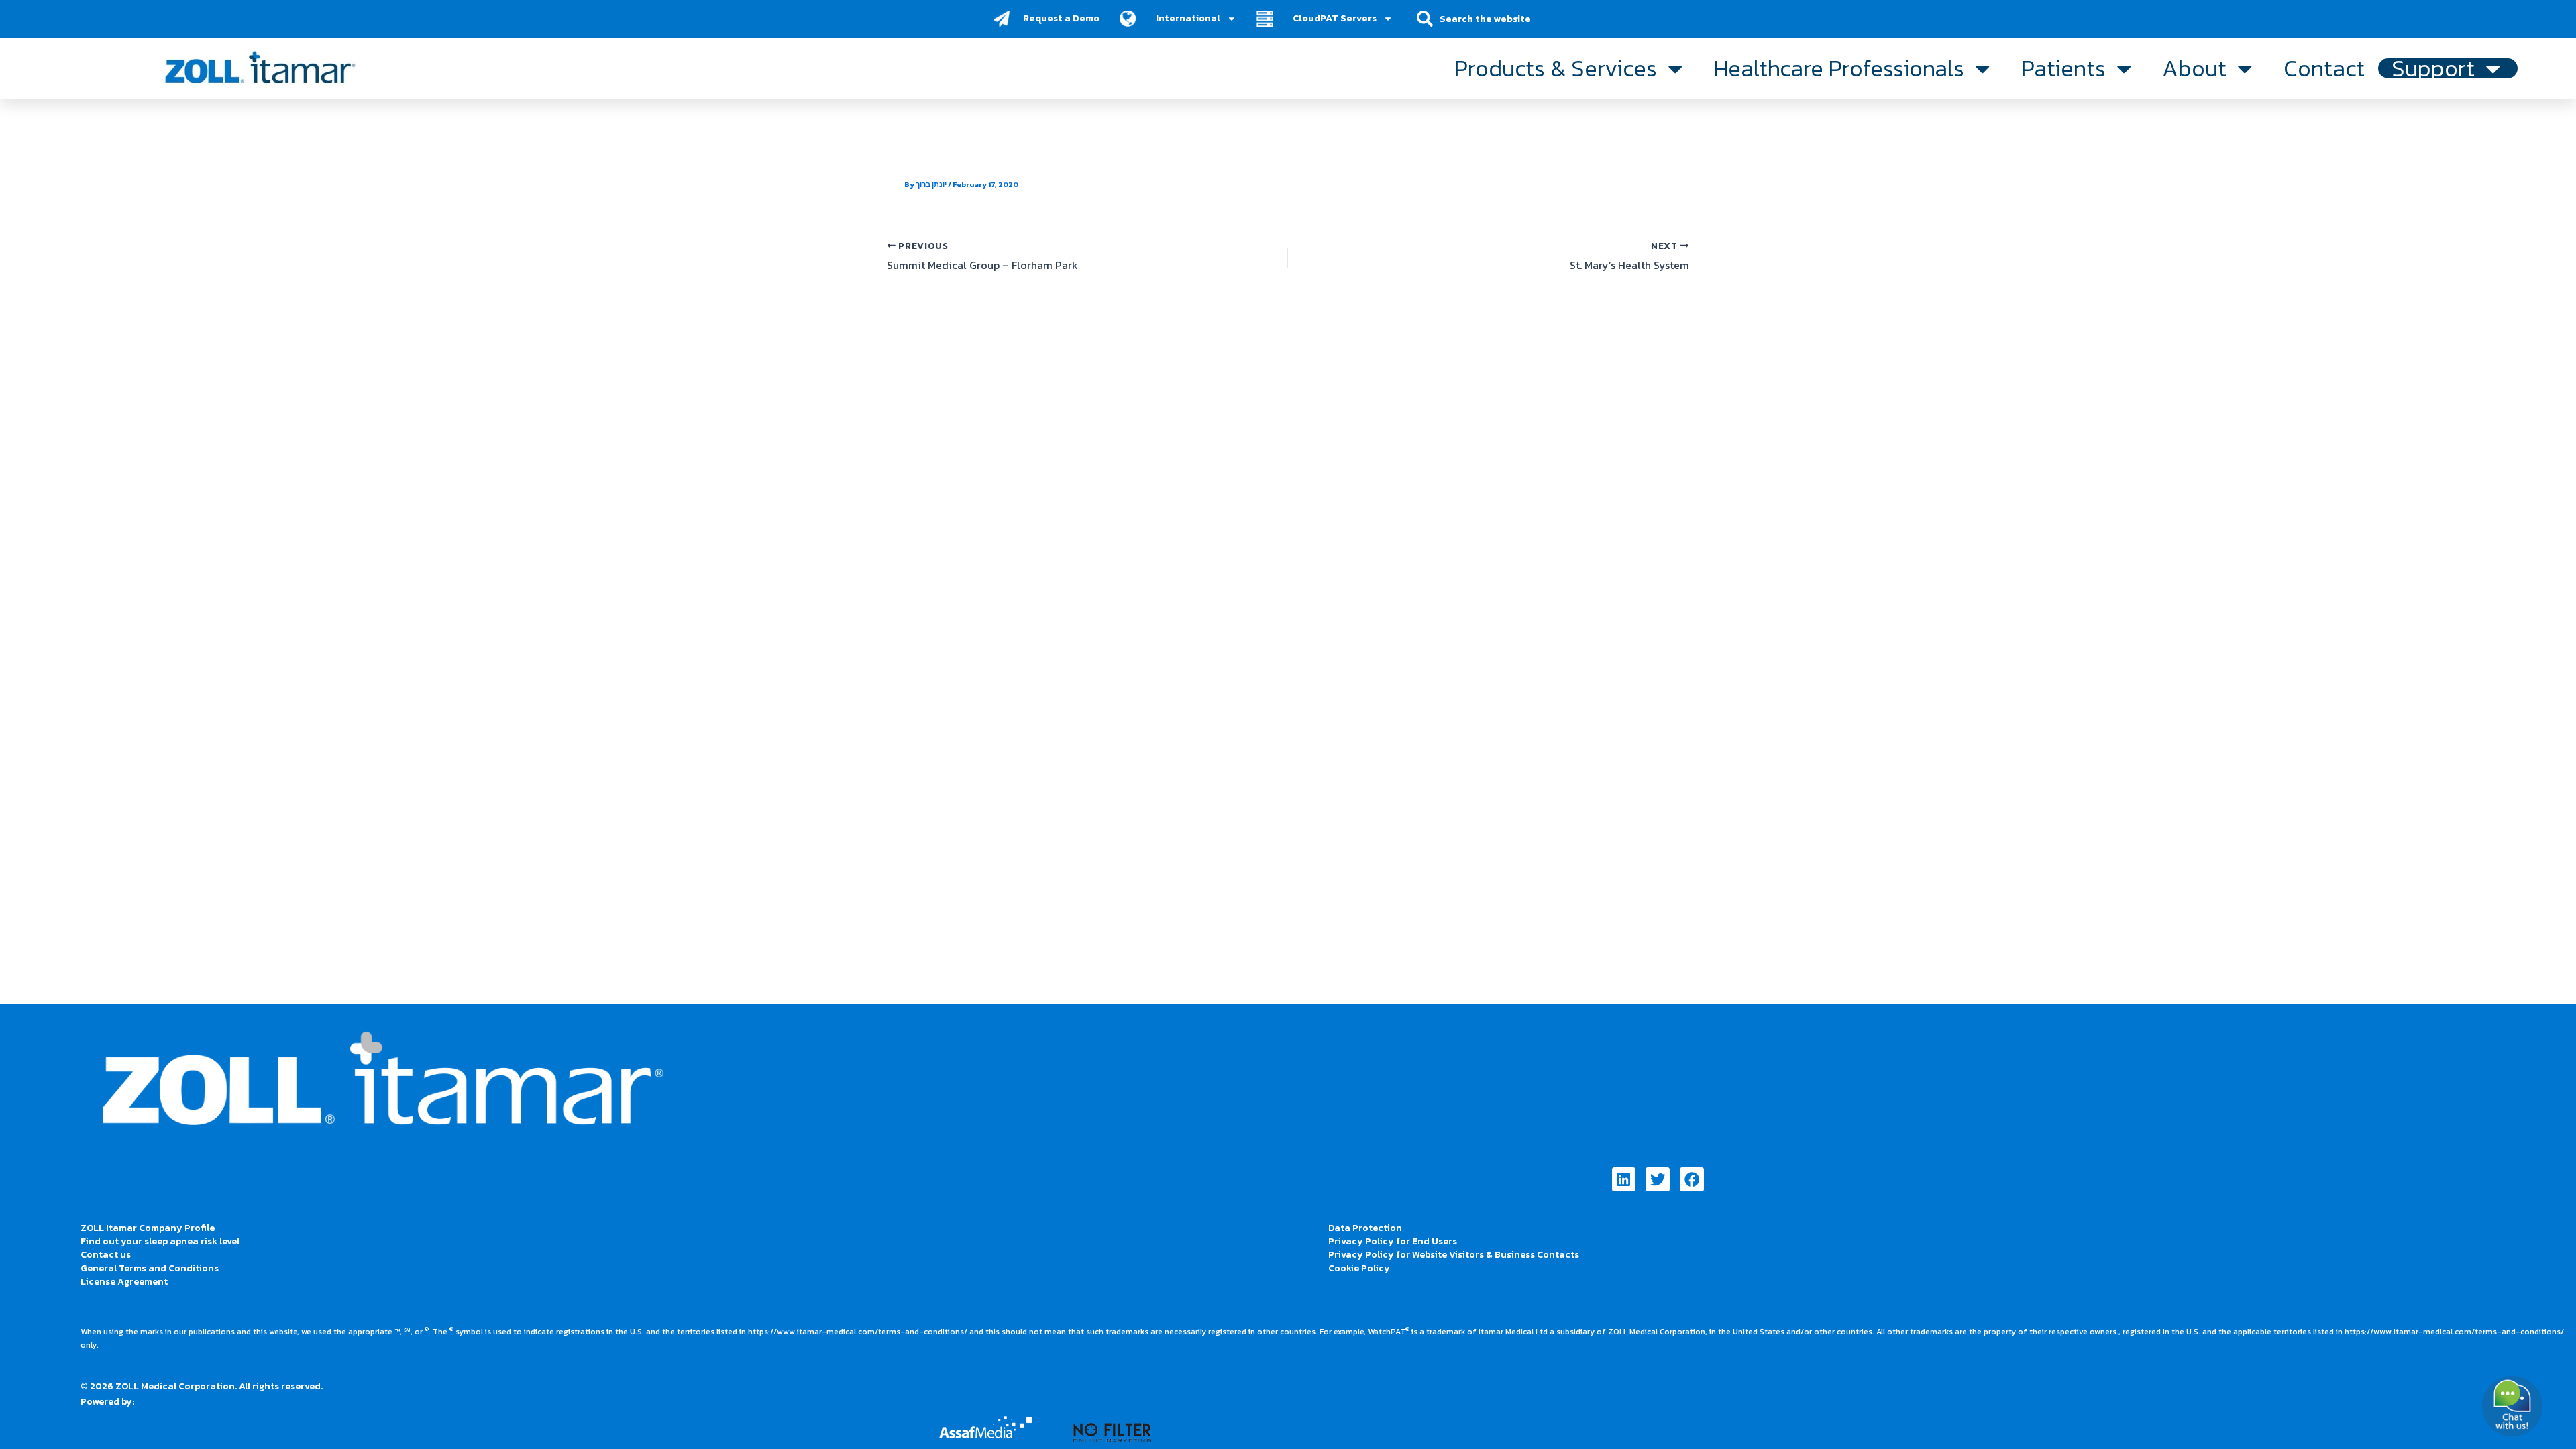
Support (2433, 68)
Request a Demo (1061, 18)
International (1188, 18)
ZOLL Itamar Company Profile (148, 1228)
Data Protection (1365, 1228)
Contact (2324, 68)
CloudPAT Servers (1335, 18)
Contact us (106, 1255)
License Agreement (124, 1282)
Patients (2063, 68)
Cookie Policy (1359, 1268)
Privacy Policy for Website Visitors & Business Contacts (1454, 1255)
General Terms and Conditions (150, 1268)
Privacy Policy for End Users (1393, 1241)
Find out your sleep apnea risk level (160, 1241)
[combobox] (1494, 19)
